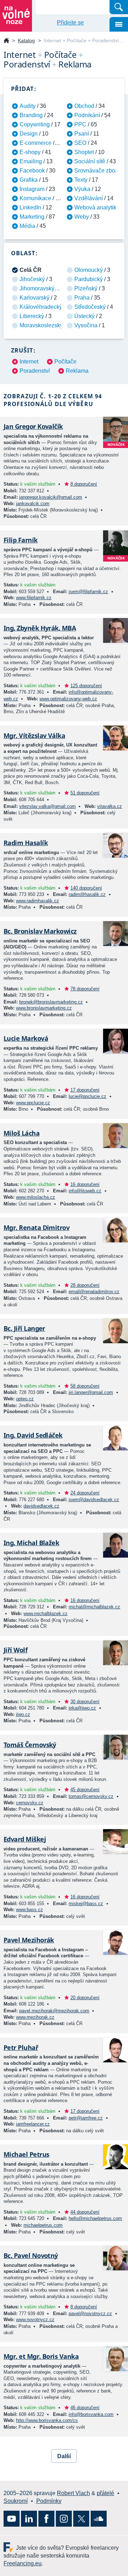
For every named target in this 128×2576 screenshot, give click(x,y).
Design (29, 134)
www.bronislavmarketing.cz (44, 1008)
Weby (82, 217)
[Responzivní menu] (119, 24)
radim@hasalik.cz (87, 894)
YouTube (12, 2519)
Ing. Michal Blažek (31, 1543)
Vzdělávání (89, 198)
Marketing (32, 217)
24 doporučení (85, 1493)
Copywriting (35, 124)
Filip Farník (21, 540)
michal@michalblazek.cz (94, 1607)
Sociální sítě (90, 161)
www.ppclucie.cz (33, 1103)
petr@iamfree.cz (86, 2118)
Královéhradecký (41, 307)
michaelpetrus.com (43, 2225)
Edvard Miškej (25, 1839)
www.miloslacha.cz (36, 1197)
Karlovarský (34, 298)
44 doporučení (85, 2212)
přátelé (105, 2493)
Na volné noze (6, 41)
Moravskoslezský (41, 325)
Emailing (31, 161)
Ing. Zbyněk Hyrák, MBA (40, 628)
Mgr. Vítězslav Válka (34, 735)
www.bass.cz (30, 1910)
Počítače (65, 362)
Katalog (26, 40)
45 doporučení (85, 1790)
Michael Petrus (26, 2154)
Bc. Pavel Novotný (31, 2255)
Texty (81, 180)
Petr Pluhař (21, 2047)
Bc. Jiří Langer (24, 1328)
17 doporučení (85, 1090)
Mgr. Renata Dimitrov (36, 1227)
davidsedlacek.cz (41, 1506)
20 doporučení (85, 1998)
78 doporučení (85, 989)
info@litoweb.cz (85, 1191)
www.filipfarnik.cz (34, 598)
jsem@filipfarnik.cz (88, 592)
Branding (31, 115)
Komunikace (35, 198)
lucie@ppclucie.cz (87, 1096)
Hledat (119, 7)
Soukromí (16, 2501)
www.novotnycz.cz (35, 2320)
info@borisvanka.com (91, 2414)
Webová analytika (97, 207)
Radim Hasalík (26, 843)
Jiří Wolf (15, 1650)
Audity (28, 106)
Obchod (84, 106)
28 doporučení (85, 1285)
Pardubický (89, 279)
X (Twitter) (81, 2519)
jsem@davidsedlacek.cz (94, 1500)
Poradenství (35, 371)
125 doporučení (86, 686)
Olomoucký (89, 270)
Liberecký (32, 316)
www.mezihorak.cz (35, 2017)
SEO (80, 143)
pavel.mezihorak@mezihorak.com (54, 2011)
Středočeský (90, 307)
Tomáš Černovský (30, 1745)
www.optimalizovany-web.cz (68, 699)
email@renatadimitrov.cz (94, 1292)
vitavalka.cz (110, 806)
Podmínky (49, 2501)
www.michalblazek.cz (46, 1614)
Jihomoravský (37, 288)
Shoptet (84, 152)
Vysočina (86, 325)
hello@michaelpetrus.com (95, 2218)
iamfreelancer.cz (33, 2124)
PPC (80, 124)
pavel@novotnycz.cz (90, 2314)
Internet (29, 362)
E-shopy (30, 152)
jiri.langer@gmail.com (91, 1392)
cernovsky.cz (30, 1803)
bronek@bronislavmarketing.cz (51, 1002)
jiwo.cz (23, 1714)
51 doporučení (85, 793)
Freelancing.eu (10, 2547)
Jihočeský (32, 279)
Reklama (77, 371)
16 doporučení (85, 1184)
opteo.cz (25, 1399)
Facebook (32, 171)
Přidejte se (70, 23)
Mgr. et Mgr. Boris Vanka (41, 2356)
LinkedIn (30, 207)
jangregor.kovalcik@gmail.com (51, 497)
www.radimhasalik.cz (38, 901)
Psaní (82, 134)
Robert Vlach (73, 2493)
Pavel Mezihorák (29, 1940)
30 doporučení (85, 1702)
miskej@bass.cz (86, 1904)
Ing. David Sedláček (33, 1435)
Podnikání (87, 115)
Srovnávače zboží (97, 171)
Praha (82, 298)
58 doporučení (85, 1386)
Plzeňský (86, 288)
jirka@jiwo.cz (82, 1708)
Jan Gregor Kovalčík (33, 426)
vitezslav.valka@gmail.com (47, 806)
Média (27, 226)
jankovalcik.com (33, 504)
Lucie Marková (26, 1038)
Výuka (82, 189)
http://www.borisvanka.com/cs (47, 2420)
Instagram (32, 189)
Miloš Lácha (22, 1133)
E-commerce (36, 143)
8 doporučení (84, 484)
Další (64, 2456)
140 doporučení (86, 888)
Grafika (29, 180)
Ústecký (84, 316)
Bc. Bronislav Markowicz (40, 931)
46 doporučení (85, 2408)
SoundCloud (99, 2519)
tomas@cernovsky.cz (91, 1796)
